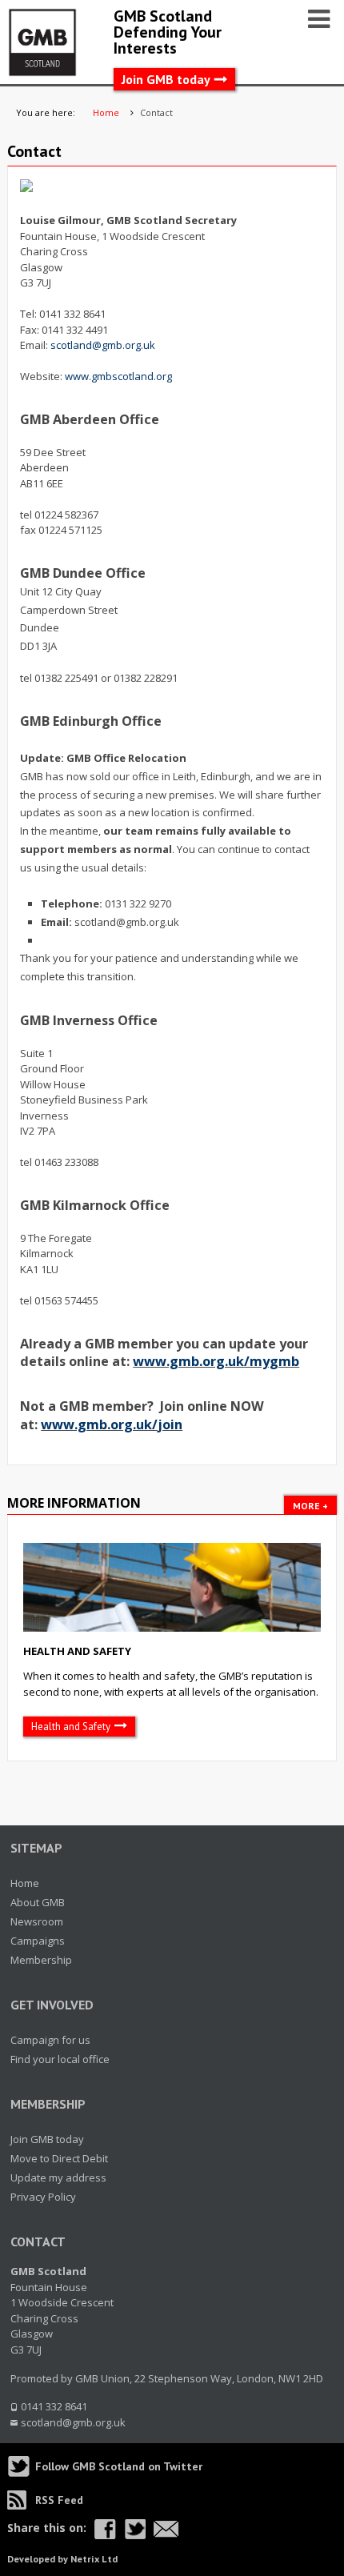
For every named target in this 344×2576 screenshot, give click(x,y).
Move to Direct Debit (59, 2158)
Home (25, 1883)
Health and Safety (77, 1651)
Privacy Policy (43, 2197)
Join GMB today (166, 79)
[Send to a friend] (166, 2529)
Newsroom (37, 1921)
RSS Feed (59, 2500)
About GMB (38, 1902)
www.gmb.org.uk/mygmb (216, 1361)
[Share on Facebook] (105, 2529)
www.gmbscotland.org (118, 376)
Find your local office (60, 2059)
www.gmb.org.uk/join (112, 1424)
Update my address (58, 2177)
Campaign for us (50, 2040)
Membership (41, 1960)
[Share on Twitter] (135, 2529)
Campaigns (38, 1941)
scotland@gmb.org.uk (103, 345)
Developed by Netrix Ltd (62, 2559)
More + (310, 1506)
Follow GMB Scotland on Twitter (119, 2466)
